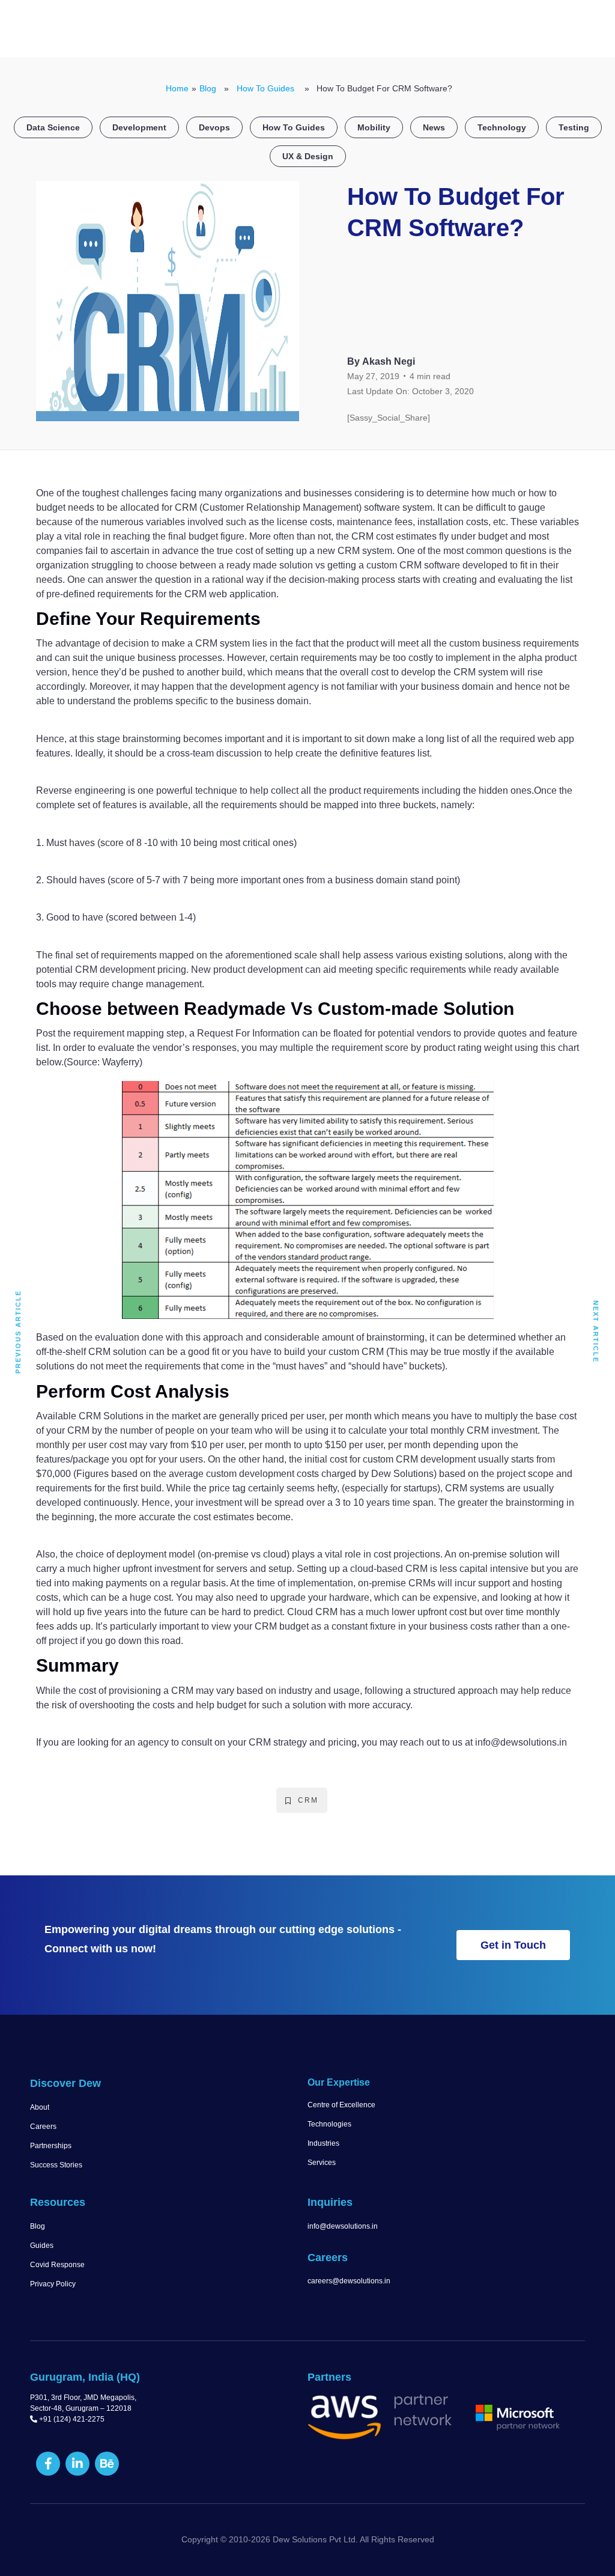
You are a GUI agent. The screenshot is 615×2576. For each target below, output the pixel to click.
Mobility (374, 127)
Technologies (329, 2124)
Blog (208, 88)
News (434, 127)
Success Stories (56, 2165)
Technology (502, 127)
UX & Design (308, 156)
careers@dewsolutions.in (349, 2281)
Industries (323, 2143)
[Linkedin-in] (77, 2464)
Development (139, 127)
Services (322, 2163)
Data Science (53, 127)
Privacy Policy (53, 2284)
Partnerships (51, 2146)
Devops (214, 127)
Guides (42, 2246)
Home (177, 88)
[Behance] (107, 2464)
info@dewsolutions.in (343, 2226)
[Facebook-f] (48, 2464)
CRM (308, 1800)
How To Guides (265, 88)
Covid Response (57, 2265)
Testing (574, 127)
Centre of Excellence (341, 2105)
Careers (43, 2127)
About (40, 2107)
